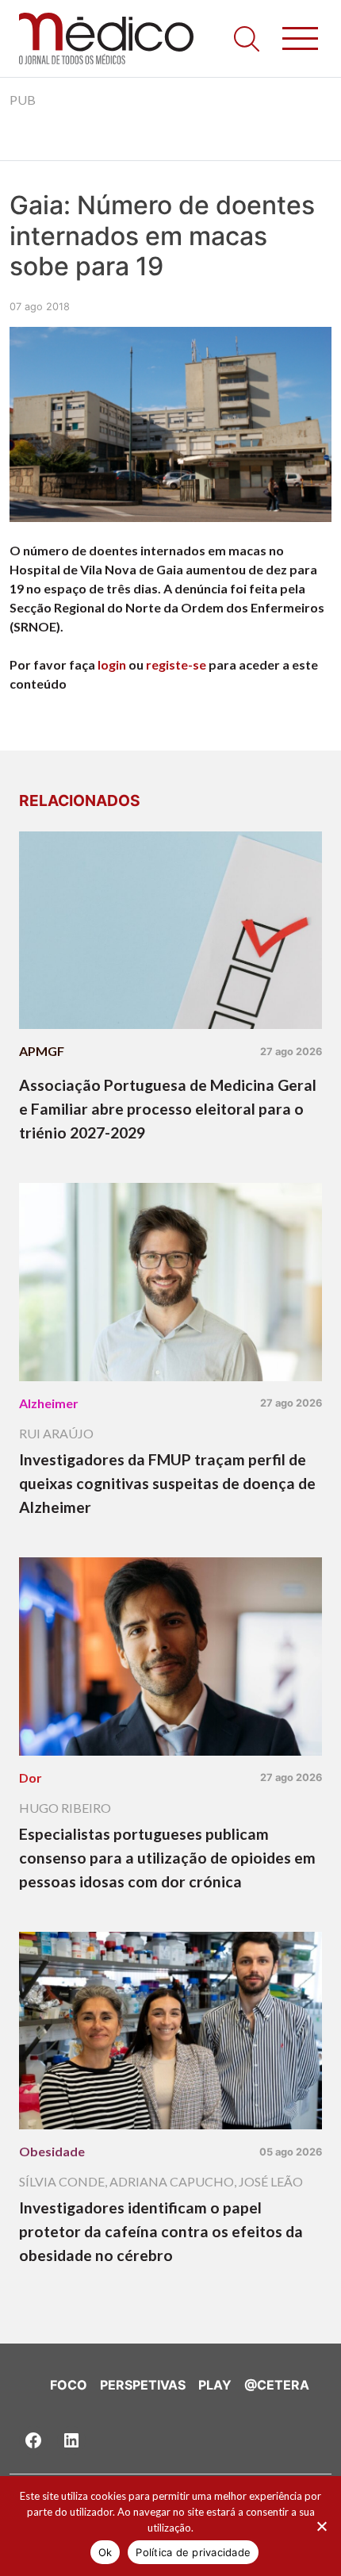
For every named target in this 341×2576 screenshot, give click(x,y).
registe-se (176, 664)
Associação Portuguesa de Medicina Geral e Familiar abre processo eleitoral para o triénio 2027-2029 (168, 1109)
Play (215, 2385)
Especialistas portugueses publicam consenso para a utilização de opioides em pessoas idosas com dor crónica (167, 1858)
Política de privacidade (193, 2552)
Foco (69, 2385)
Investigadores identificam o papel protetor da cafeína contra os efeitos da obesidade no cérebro (161, 2231)
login (112, 664)
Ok (105, 2552)
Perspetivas (143, 2385)
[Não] (321, 2526)
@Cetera (277, 2385)
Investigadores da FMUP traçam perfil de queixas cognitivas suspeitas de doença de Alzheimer (167, 1483)
